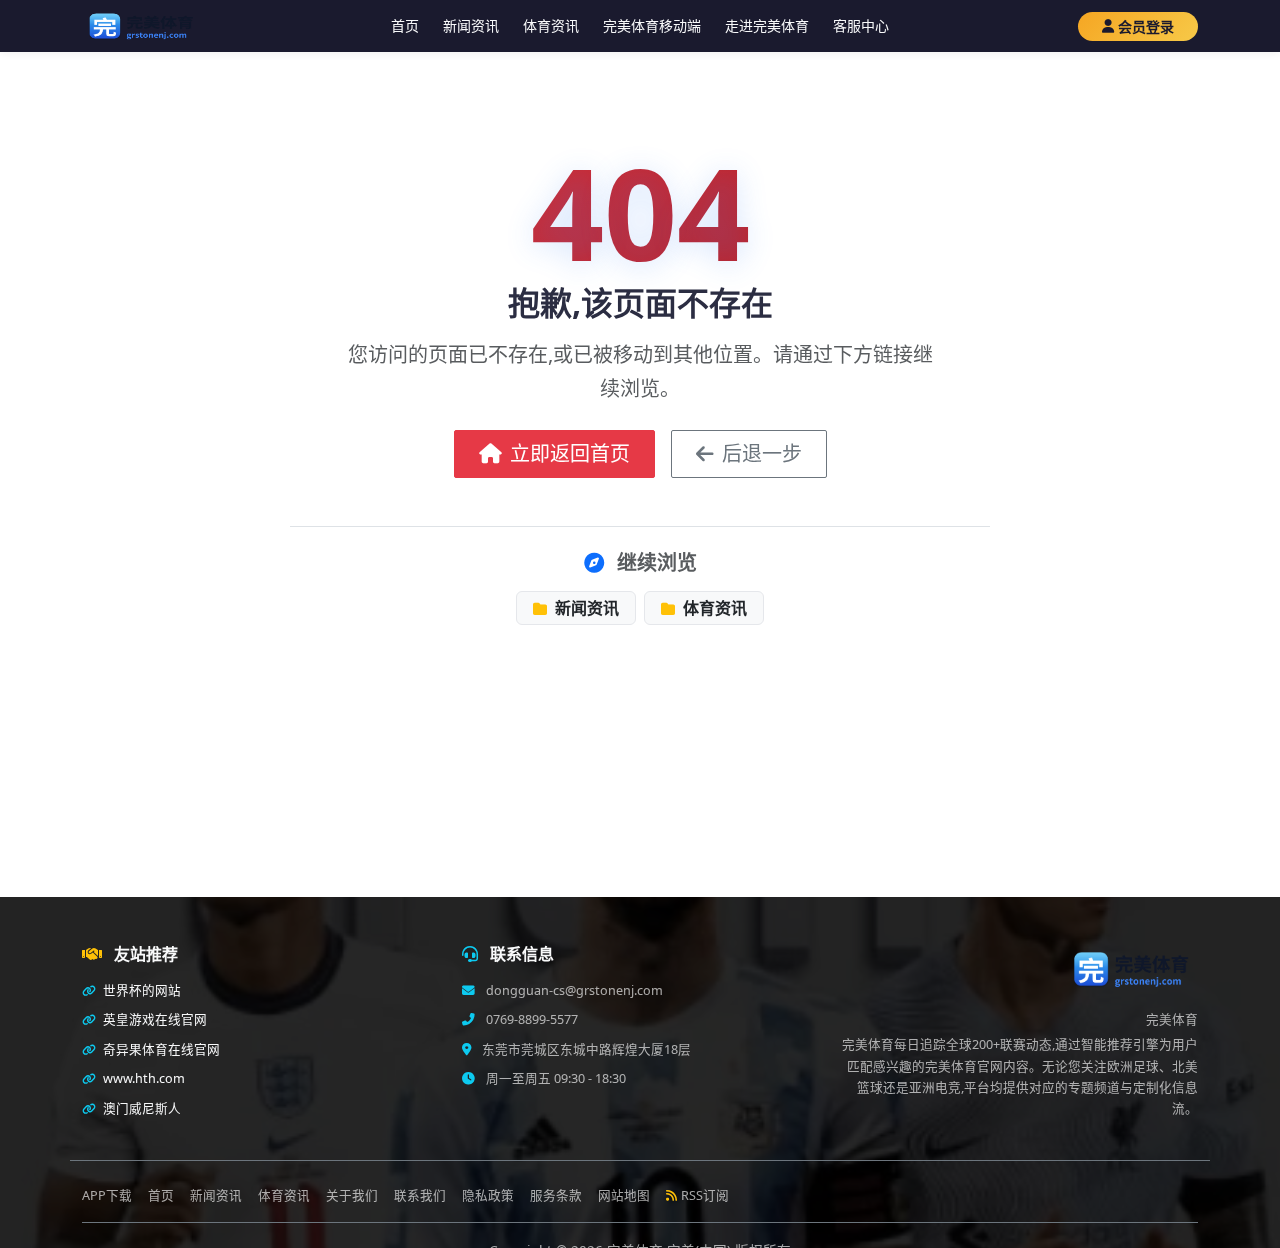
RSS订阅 (705, 1195)
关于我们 (352, 1195)
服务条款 (556, 1195)
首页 (405, 25)
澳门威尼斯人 (140, 1108)
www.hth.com (142, 1078)
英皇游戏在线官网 (153, 1019)
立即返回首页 (570, 453)
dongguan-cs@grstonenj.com (573, 990)
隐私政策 (488, 1195)
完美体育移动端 (652, 25)
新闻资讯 (471, 25)
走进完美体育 (767, 25)
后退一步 (762, 453)
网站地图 (624, 1195)
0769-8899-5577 (530, 1019)
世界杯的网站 (140, 990)
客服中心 (861, 25)
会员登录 (1146, 26)
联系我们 (420, 1195)
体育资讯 (551, 25)
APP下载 (107, 1195)
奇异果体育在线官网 (160, 1049)
